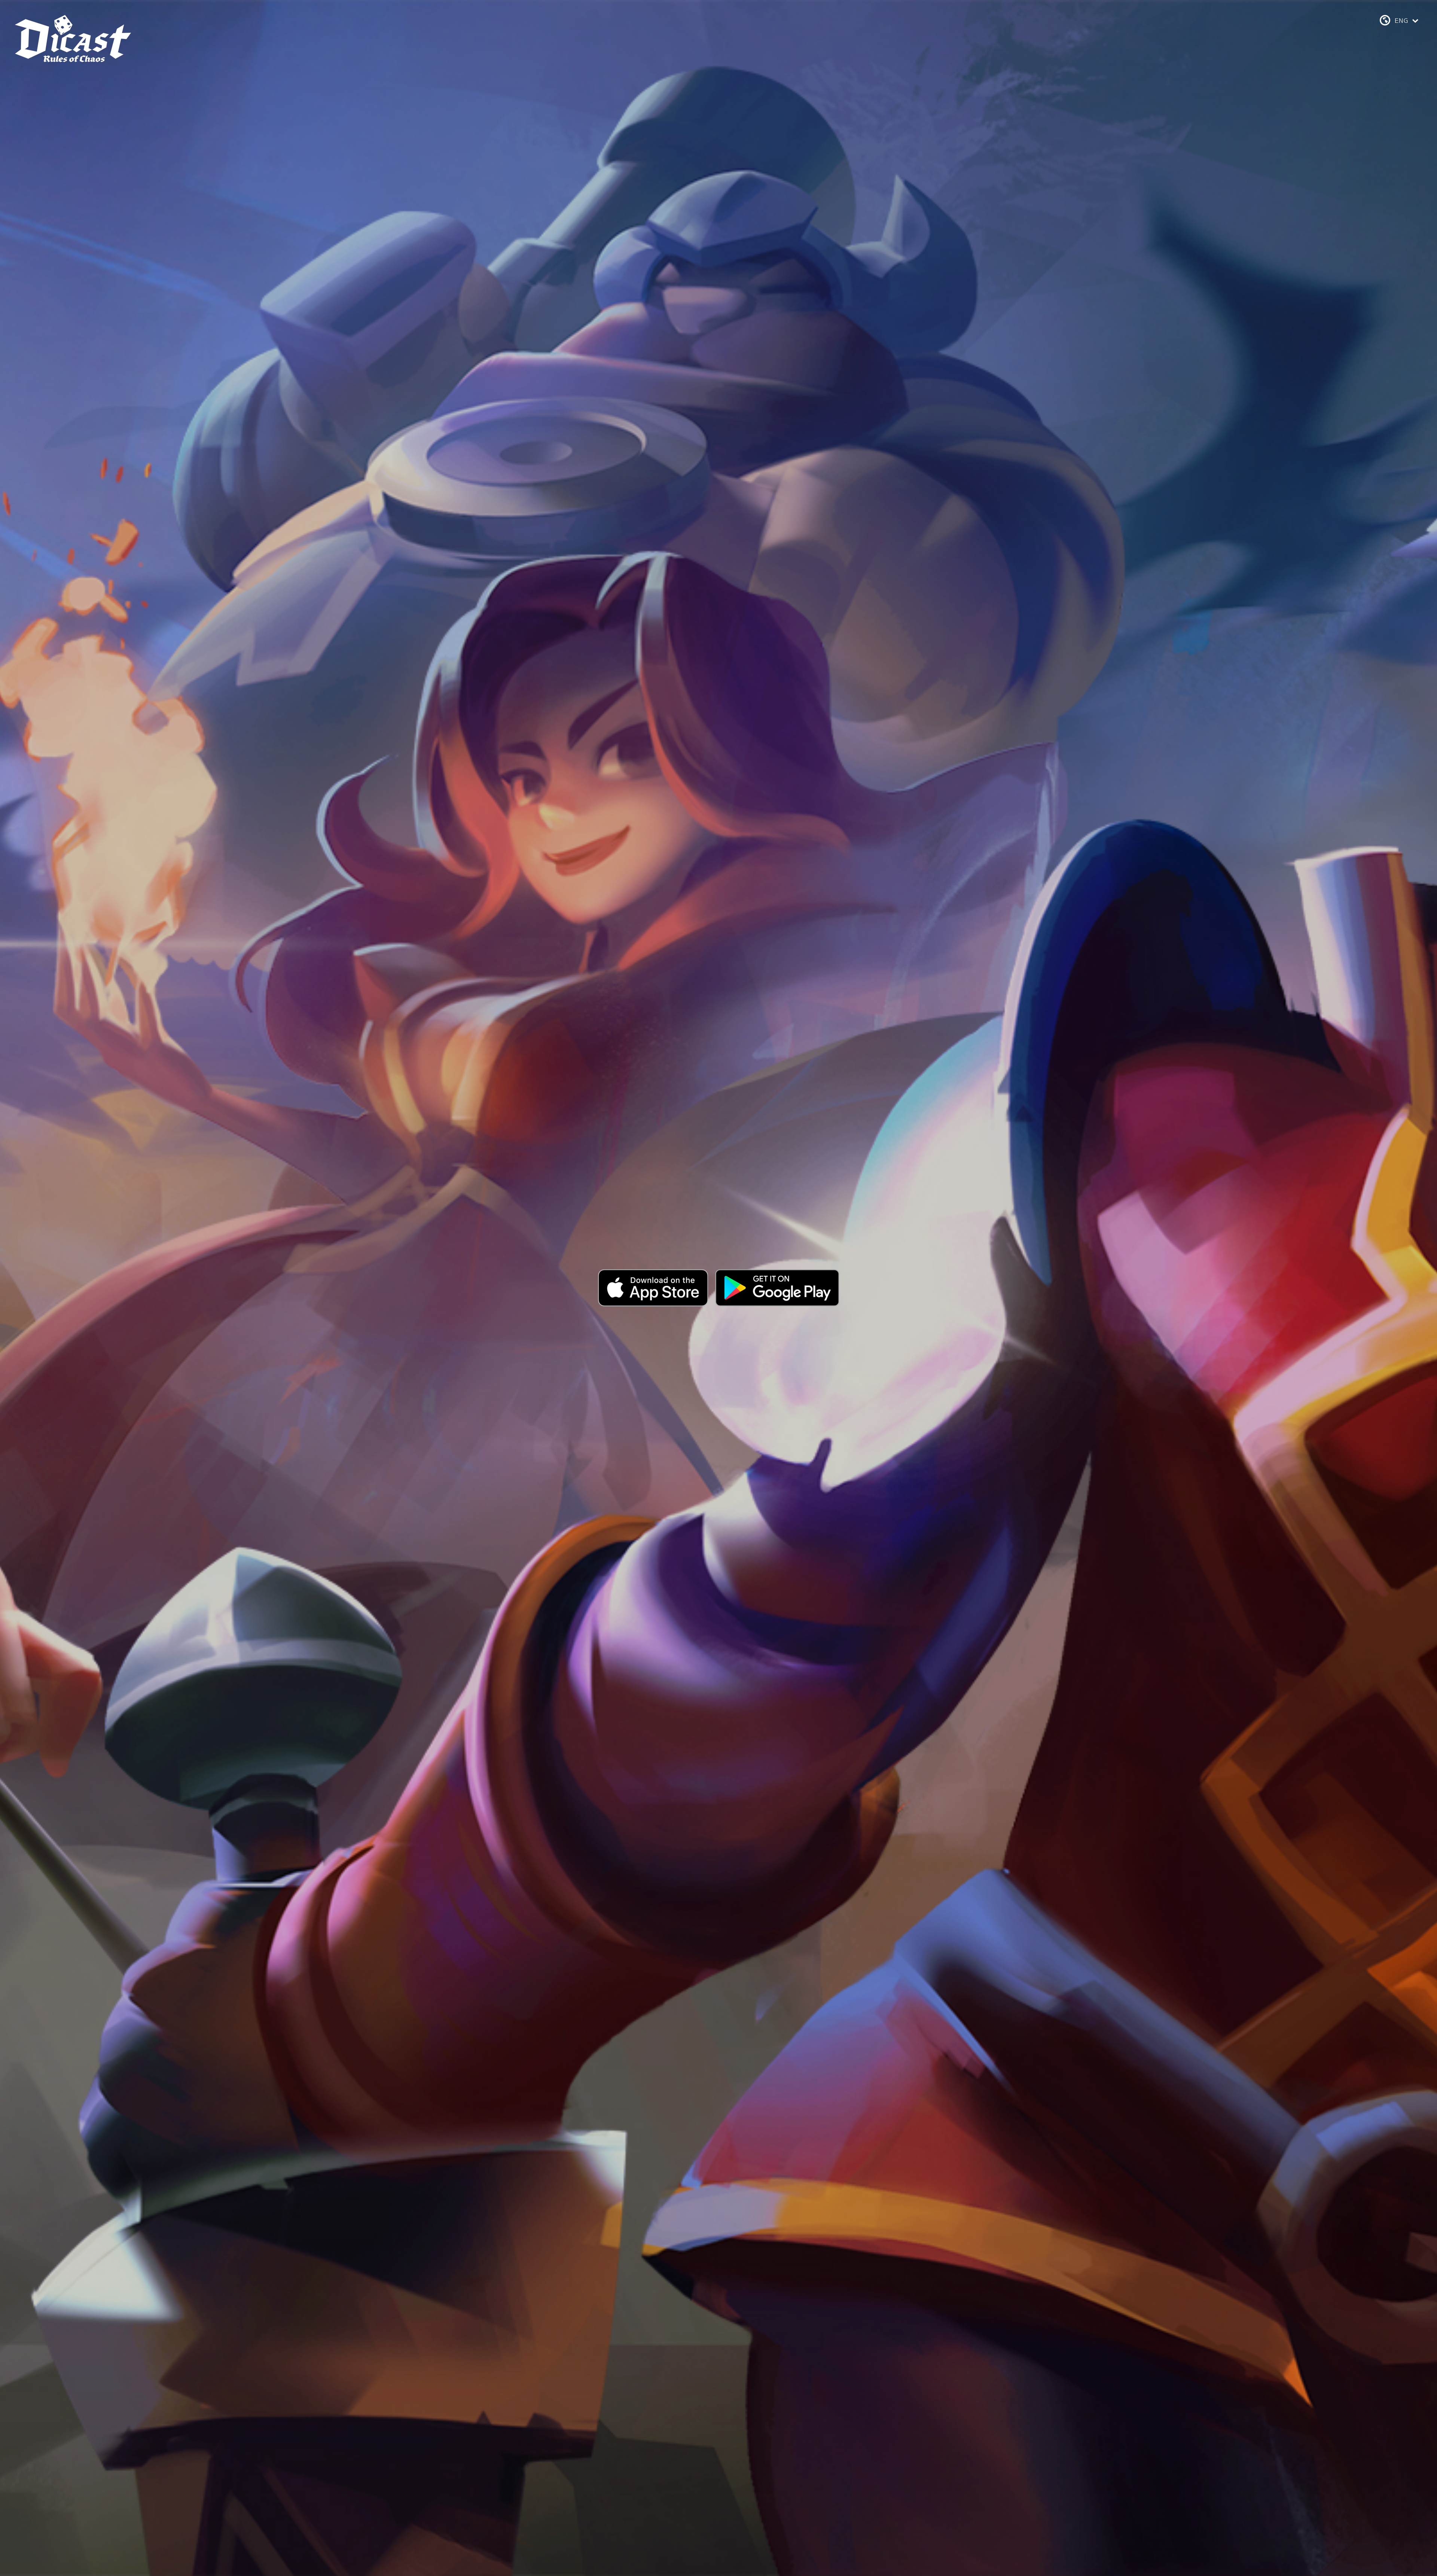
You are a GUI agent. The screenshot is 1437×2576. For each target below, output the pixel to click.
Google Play (777, 1288)
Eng (1402, 21)
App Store (653, 1288)
